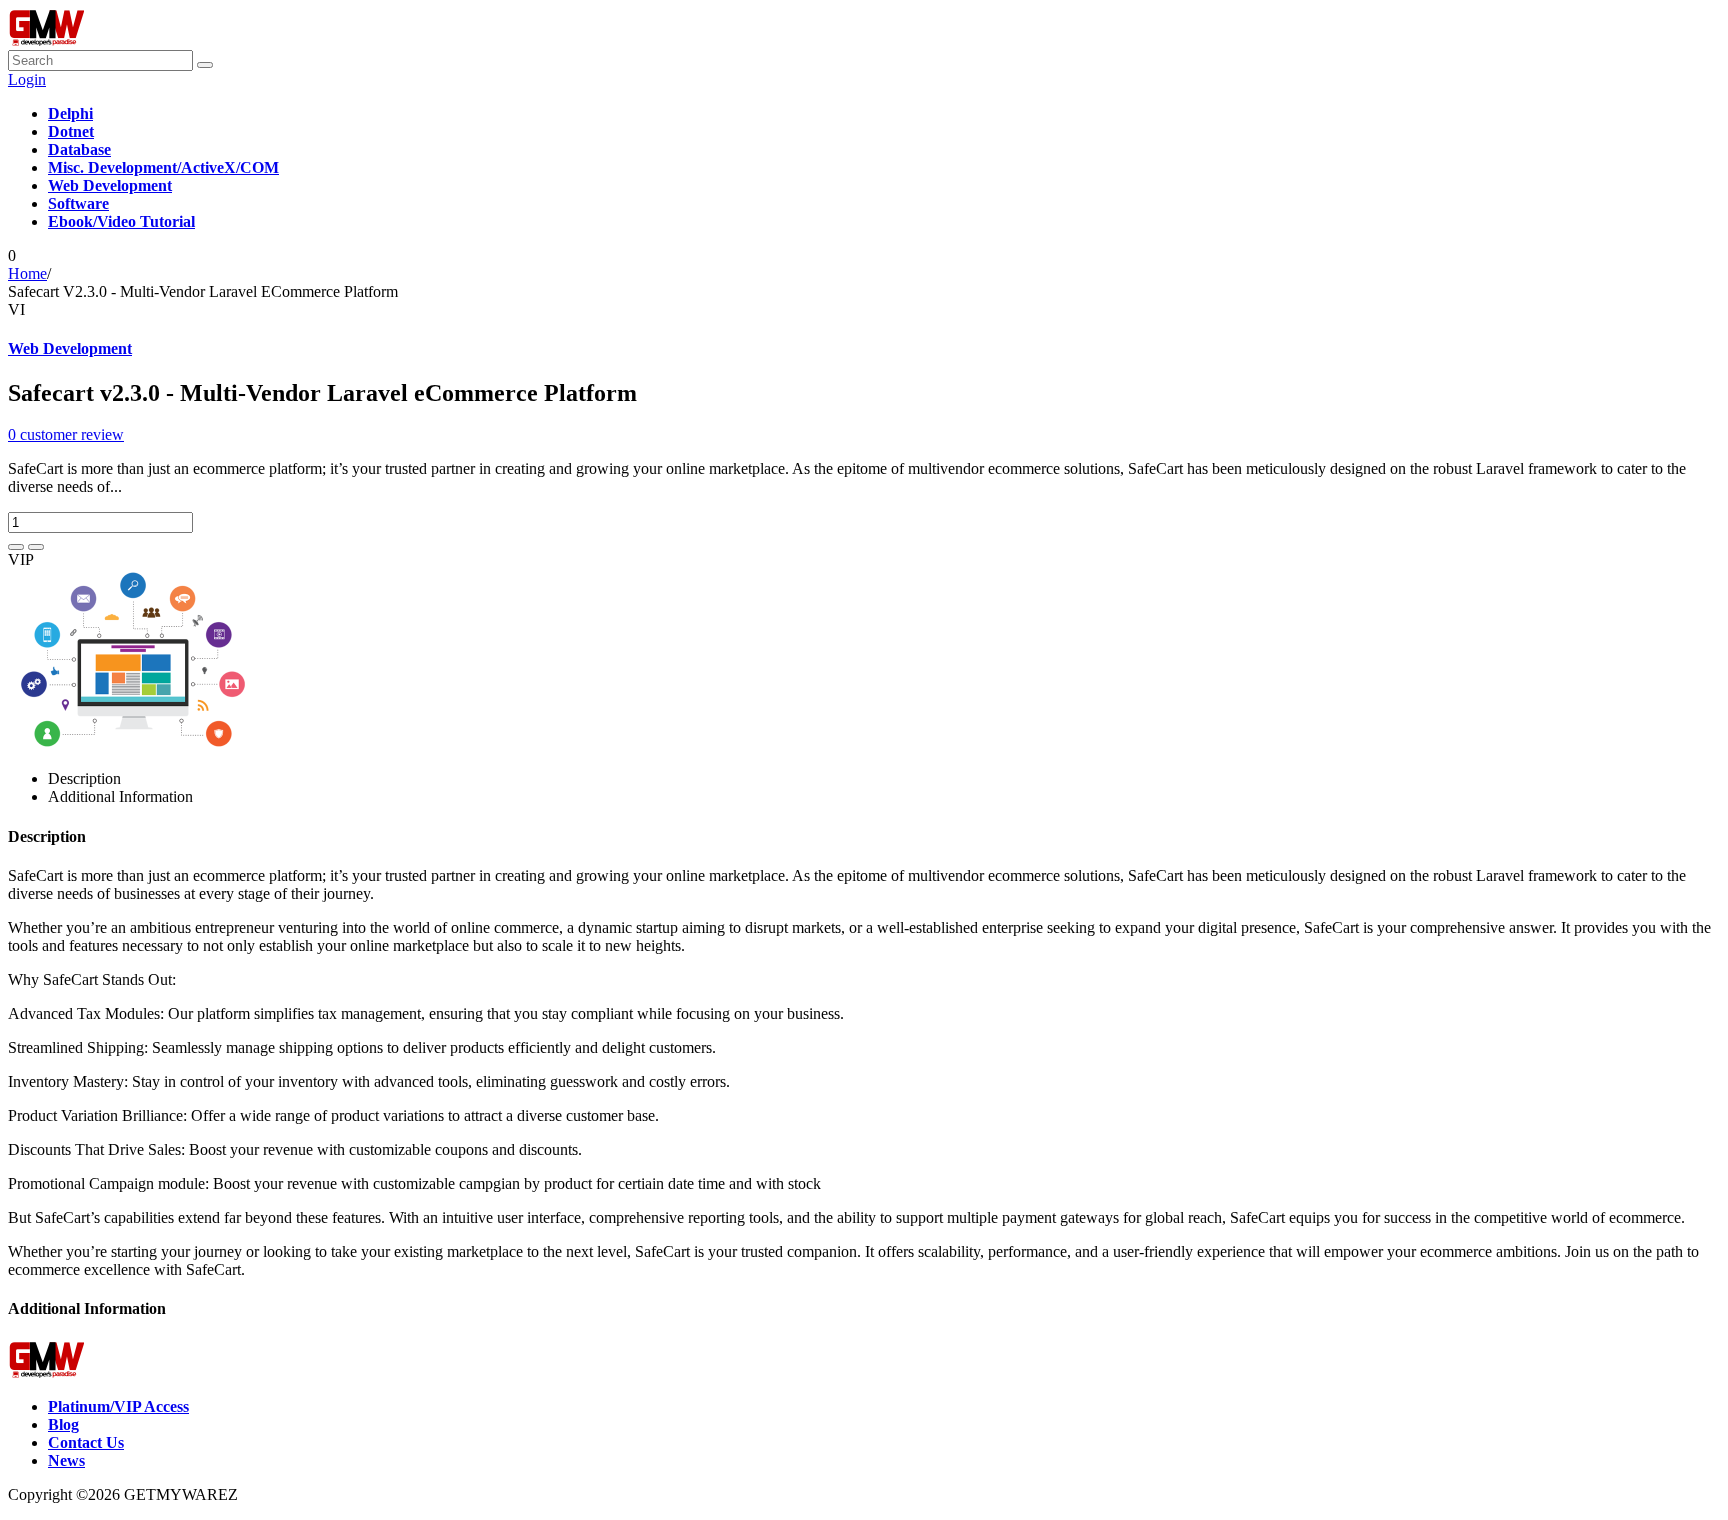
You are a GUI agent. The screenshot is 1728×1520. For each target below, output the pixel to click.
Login (27, 79)
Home (27, 273)
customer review (66, 434)
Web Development (70, 348)
